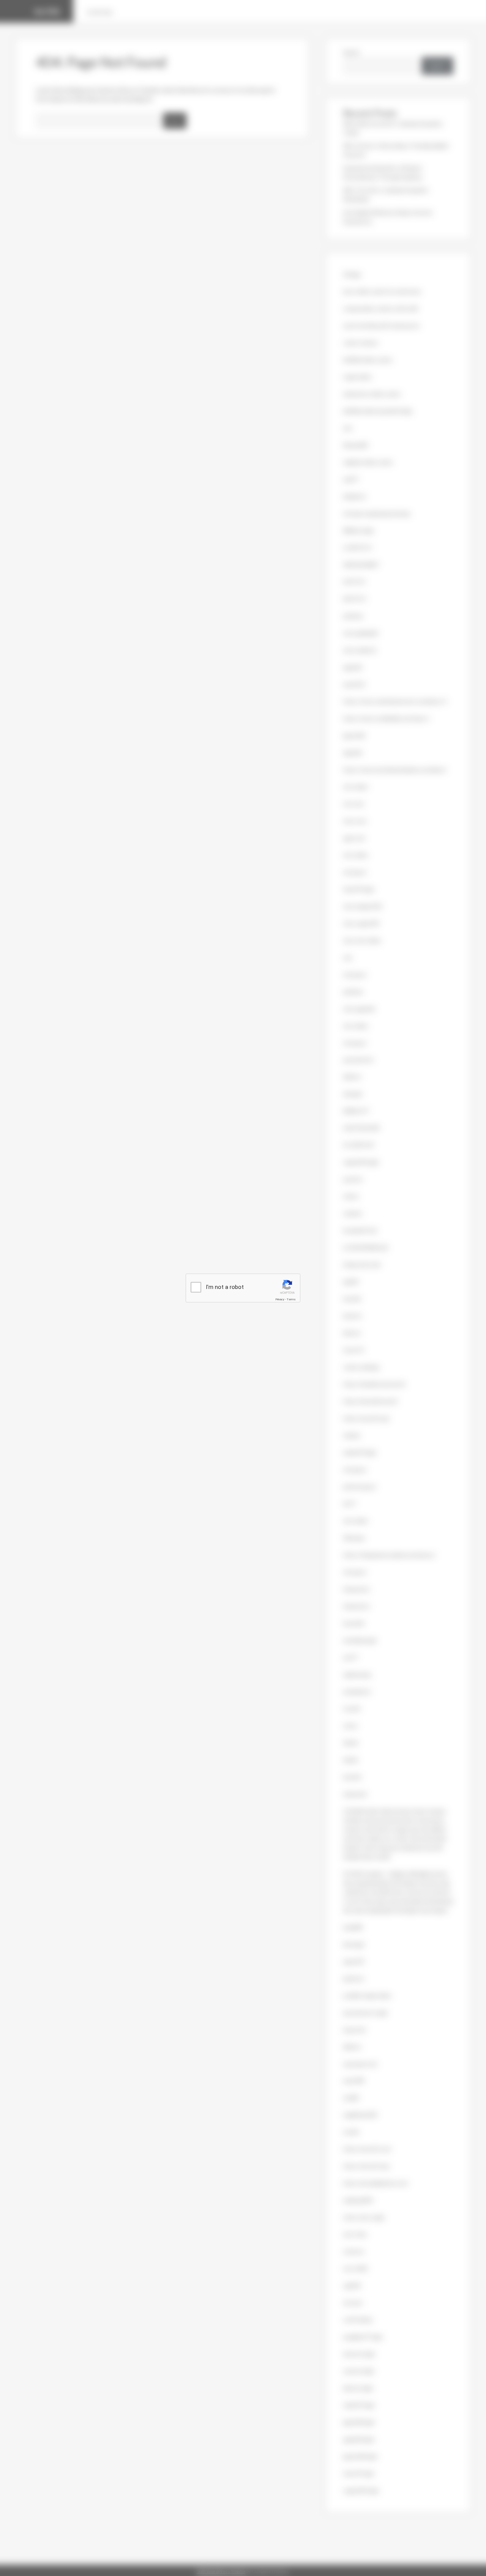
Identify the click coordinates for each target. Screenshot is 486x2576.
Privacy (280, 1299)
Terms (291, 1299)
